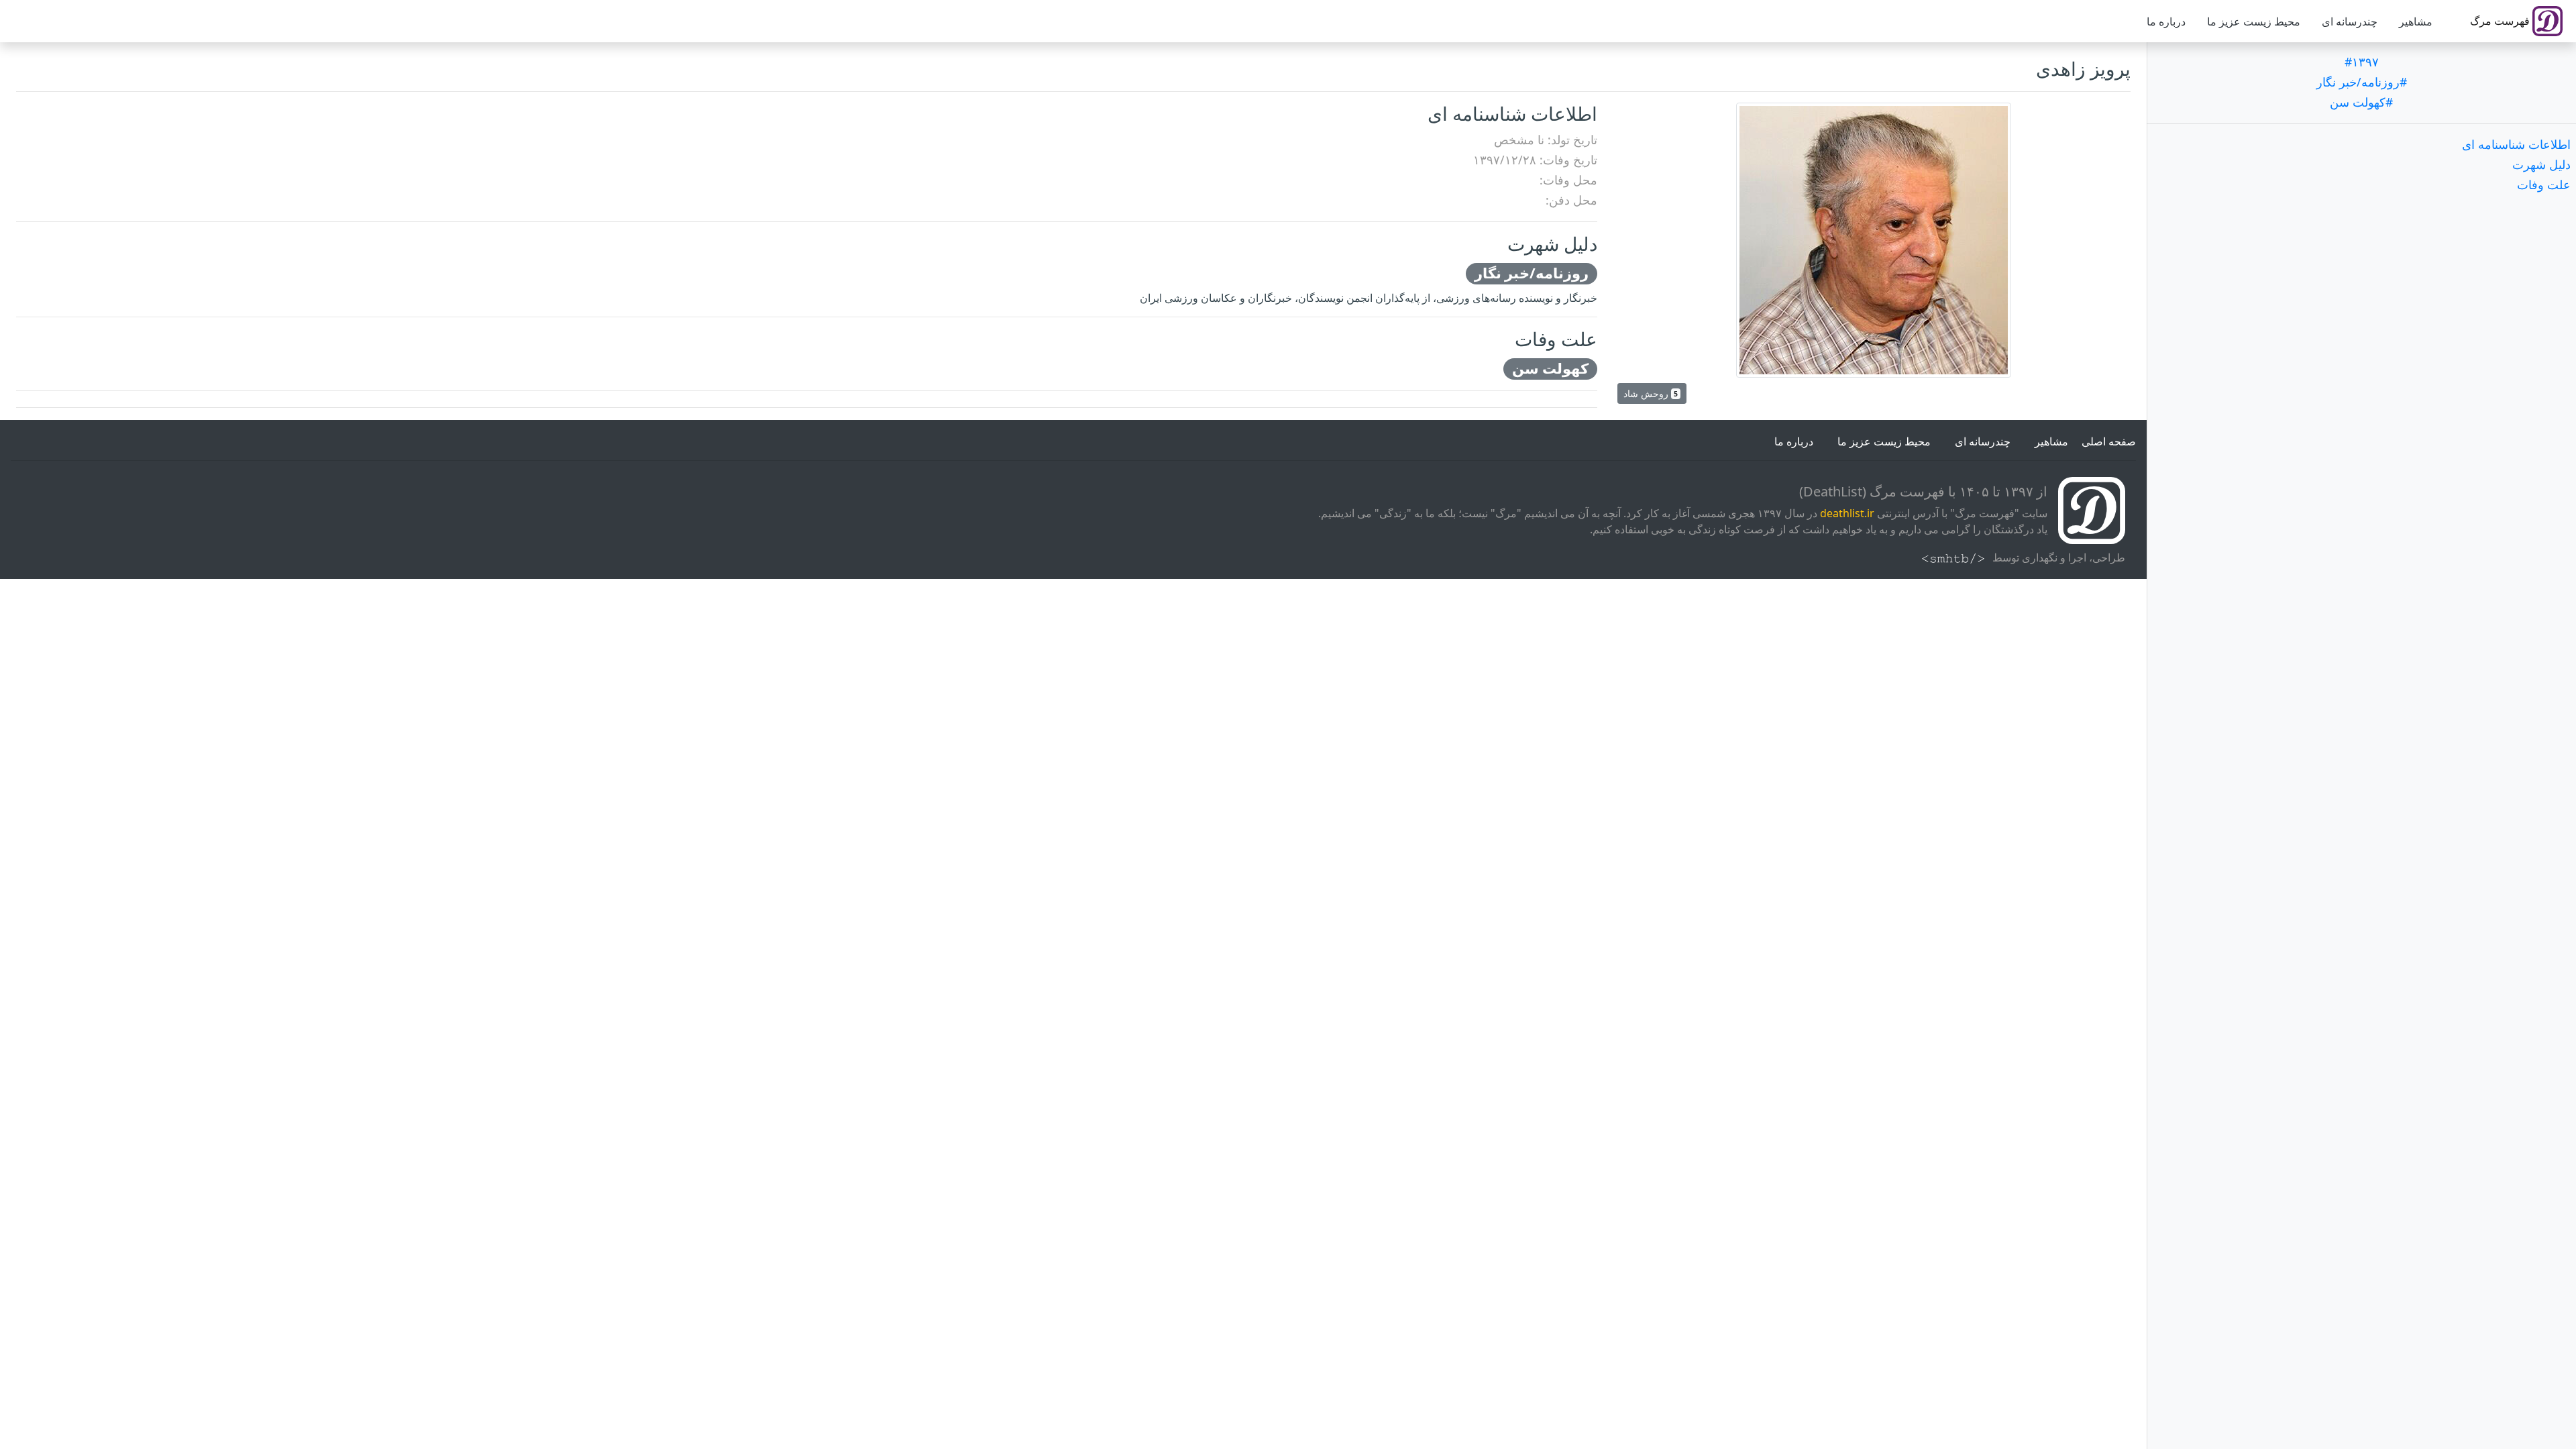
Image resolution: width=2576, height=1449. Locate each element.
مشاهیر (2416, 21)
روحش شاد (1651, 393)
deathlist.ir (1847, 513)
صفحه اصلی (2109, 441)
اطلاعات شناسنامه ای (2516, 144)
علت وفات (2544, 184)
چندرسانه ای (2350, 21)
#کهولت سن (2361, 102)
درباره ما (2166, 21)
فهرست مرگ (2501, 21)
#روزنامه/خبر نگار (2362, 82)
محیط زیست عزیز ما (2254, 21)
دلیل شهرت (2541, 164)
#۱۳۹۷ (2362, 62)
